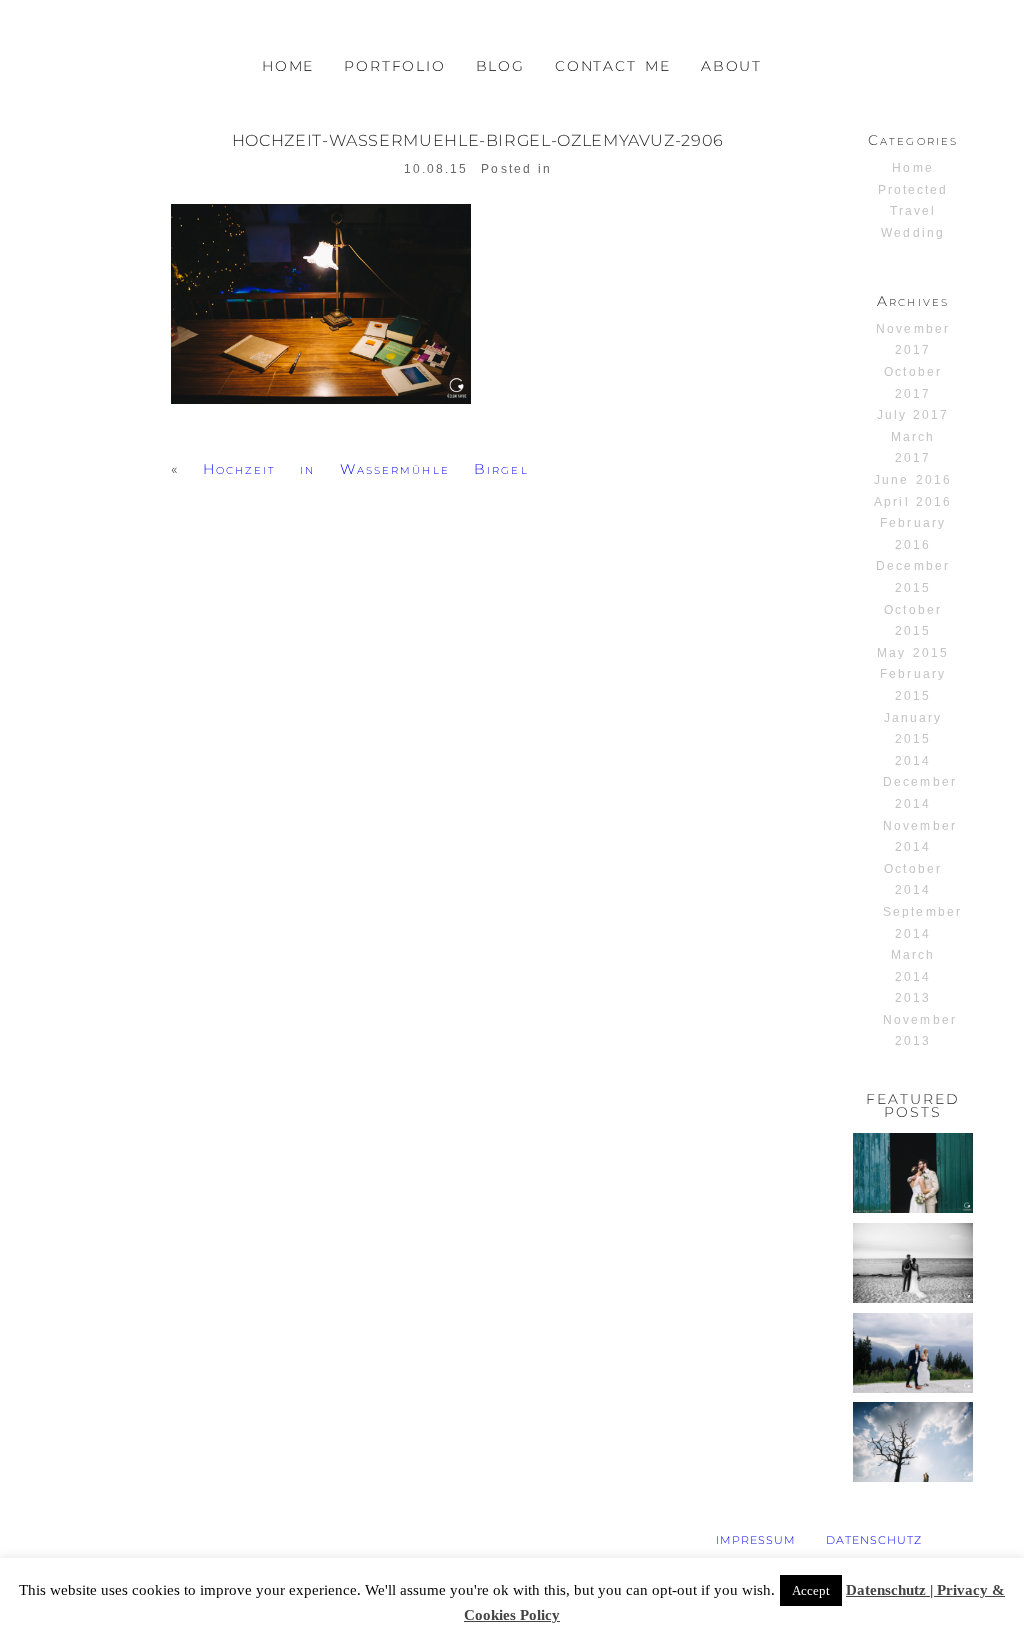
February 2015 (912, 685)
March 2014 (913, 966)
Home (912, 168)
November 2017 (912, 340)
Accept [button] (811, 1590)
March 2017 (913, 448)
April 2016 (912, 502)
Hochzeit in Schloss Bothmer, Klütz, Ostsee (912, 1280)
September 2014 (922, 923)
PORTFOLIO (394, 66)
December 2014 (919, 793)
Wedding (912, 233)
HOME (288, 66)
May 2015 (912, 653)
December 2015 (912, 577)
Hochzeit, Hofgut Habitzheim (914, 1174)
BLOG (500, 66)
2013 (913, 998)
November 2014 (919, 837)
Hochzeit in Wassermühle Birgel (366, 469)
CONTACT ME (613, 66)
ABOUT (731, 66)
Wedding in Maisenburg (919, 1443)
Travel (913, 211)
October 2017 (912, 383)
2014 (913, 761)
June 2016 (912, 480)
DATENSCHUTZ (874, 1540)
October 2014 (912, 880)
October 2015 (912, 621)
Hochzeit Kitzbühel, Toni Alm (912, 1354)
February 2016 (912, 534)
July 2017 (913, 415)
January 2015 (913, 729)
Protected (913, 190)
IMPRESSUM (756, 1540)
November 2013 (919, 1031)
